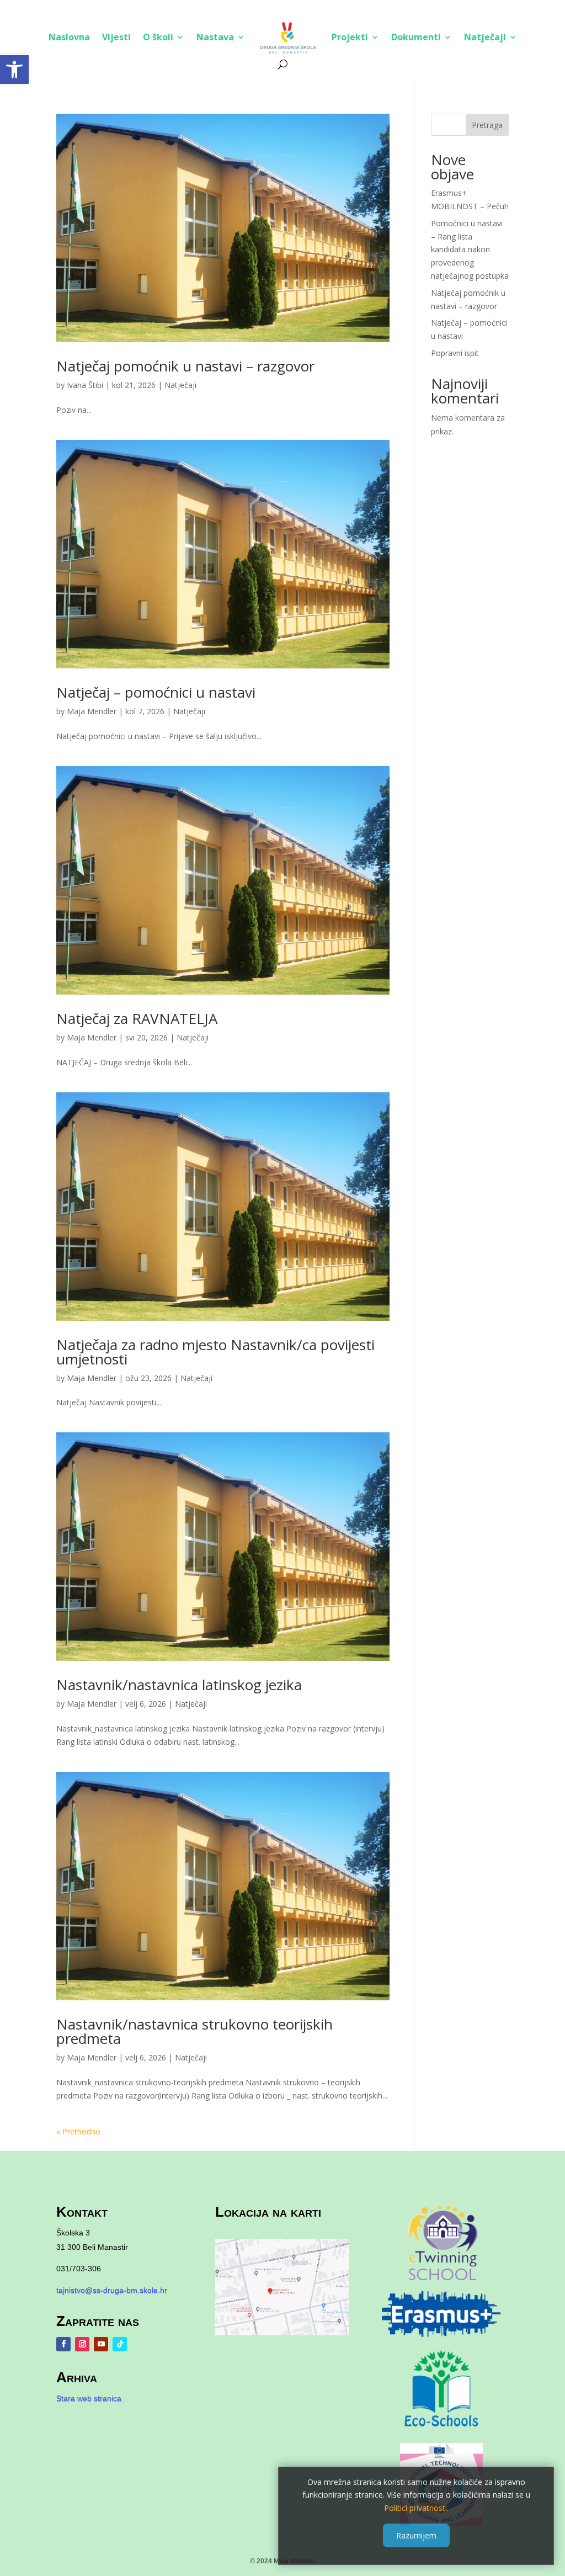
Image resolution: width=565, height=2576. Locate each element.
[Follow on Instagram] (82, 2344)
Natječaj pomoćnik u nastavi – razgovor (185, 366)
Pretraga (487, 125)
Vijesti (116, 37)
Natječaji (485, 37)
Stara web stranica (89, 2398)
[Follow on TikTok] (120, 2344)
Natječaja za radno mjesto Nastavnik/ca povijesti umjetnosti (215, 1352)
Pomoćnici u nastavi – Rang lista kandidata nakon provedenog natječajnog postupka (470, 249)
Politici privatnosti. (416, 2508)
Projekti (350, 37)
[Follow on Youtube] (101, 2344)
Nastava (215, 37)
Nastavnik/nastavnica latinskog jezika (179, 1685)
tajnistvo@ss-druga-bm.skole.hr (112, 2290)
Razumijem (416, 2535)
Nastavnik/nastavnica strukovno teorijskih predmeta (194, 2031)
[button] (14, 70)
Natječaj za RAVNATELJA (137, 1018)
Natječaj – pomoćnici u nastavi (156, 692)
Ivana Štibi (85, 385)
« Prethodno (78, 2131)
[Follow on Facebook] (63, 2344)
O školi (158, 37)
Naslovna (69, 37)
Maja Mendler (92, 711)
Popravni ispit (455, 353)
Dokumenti (416, 37)
